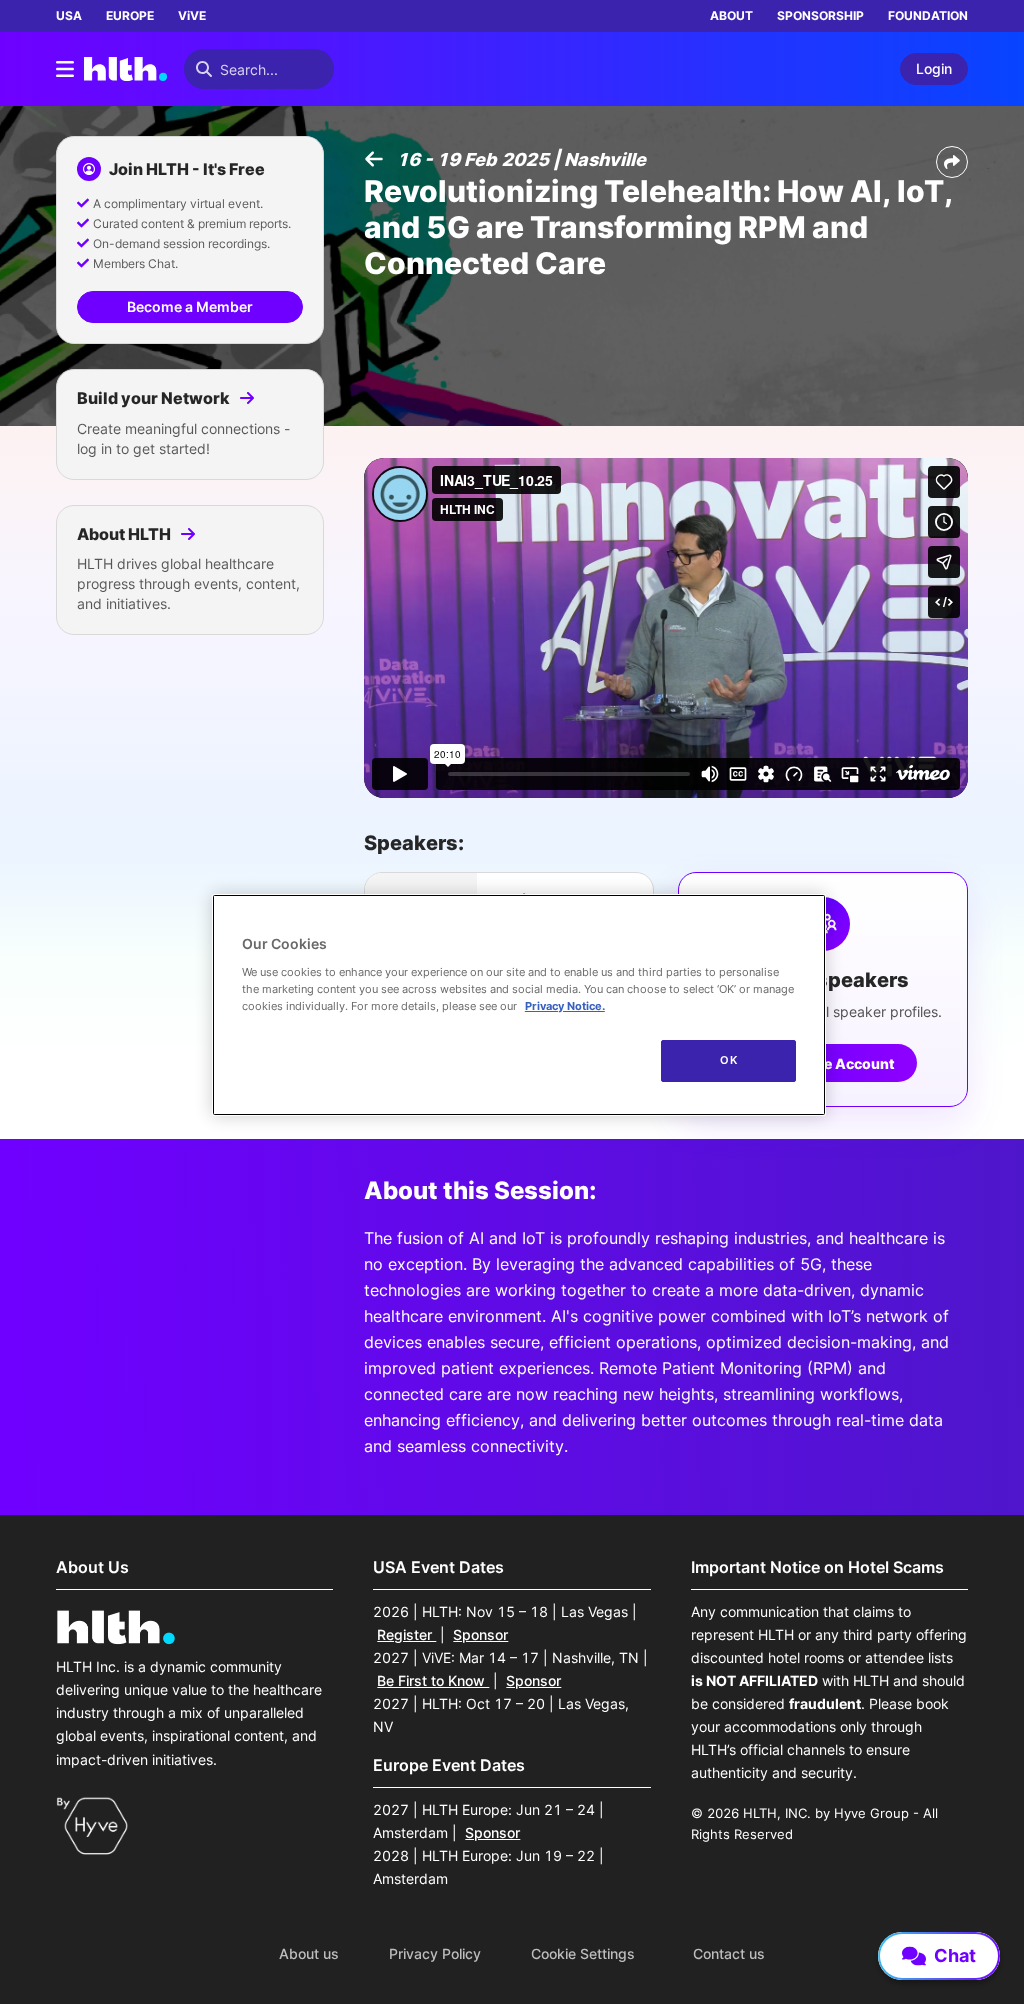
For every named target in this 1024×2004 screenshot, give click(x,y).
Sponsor (480, 1634)
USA (69, 15)
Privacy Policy (435, 1954)
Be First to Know (433, 1680)
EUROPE (130, 15)
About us (309, 1954)
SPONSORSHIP (820, 15)
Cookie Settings (583, 1954)
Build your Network (155, 398)
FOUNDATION (928, 15)
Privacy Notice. (565, 1006)
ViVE (192, 15)
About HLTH (125, 534)
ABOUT (731, 15)
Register (406, 1634)
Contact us (729, 1954)
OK (728, 1060)
